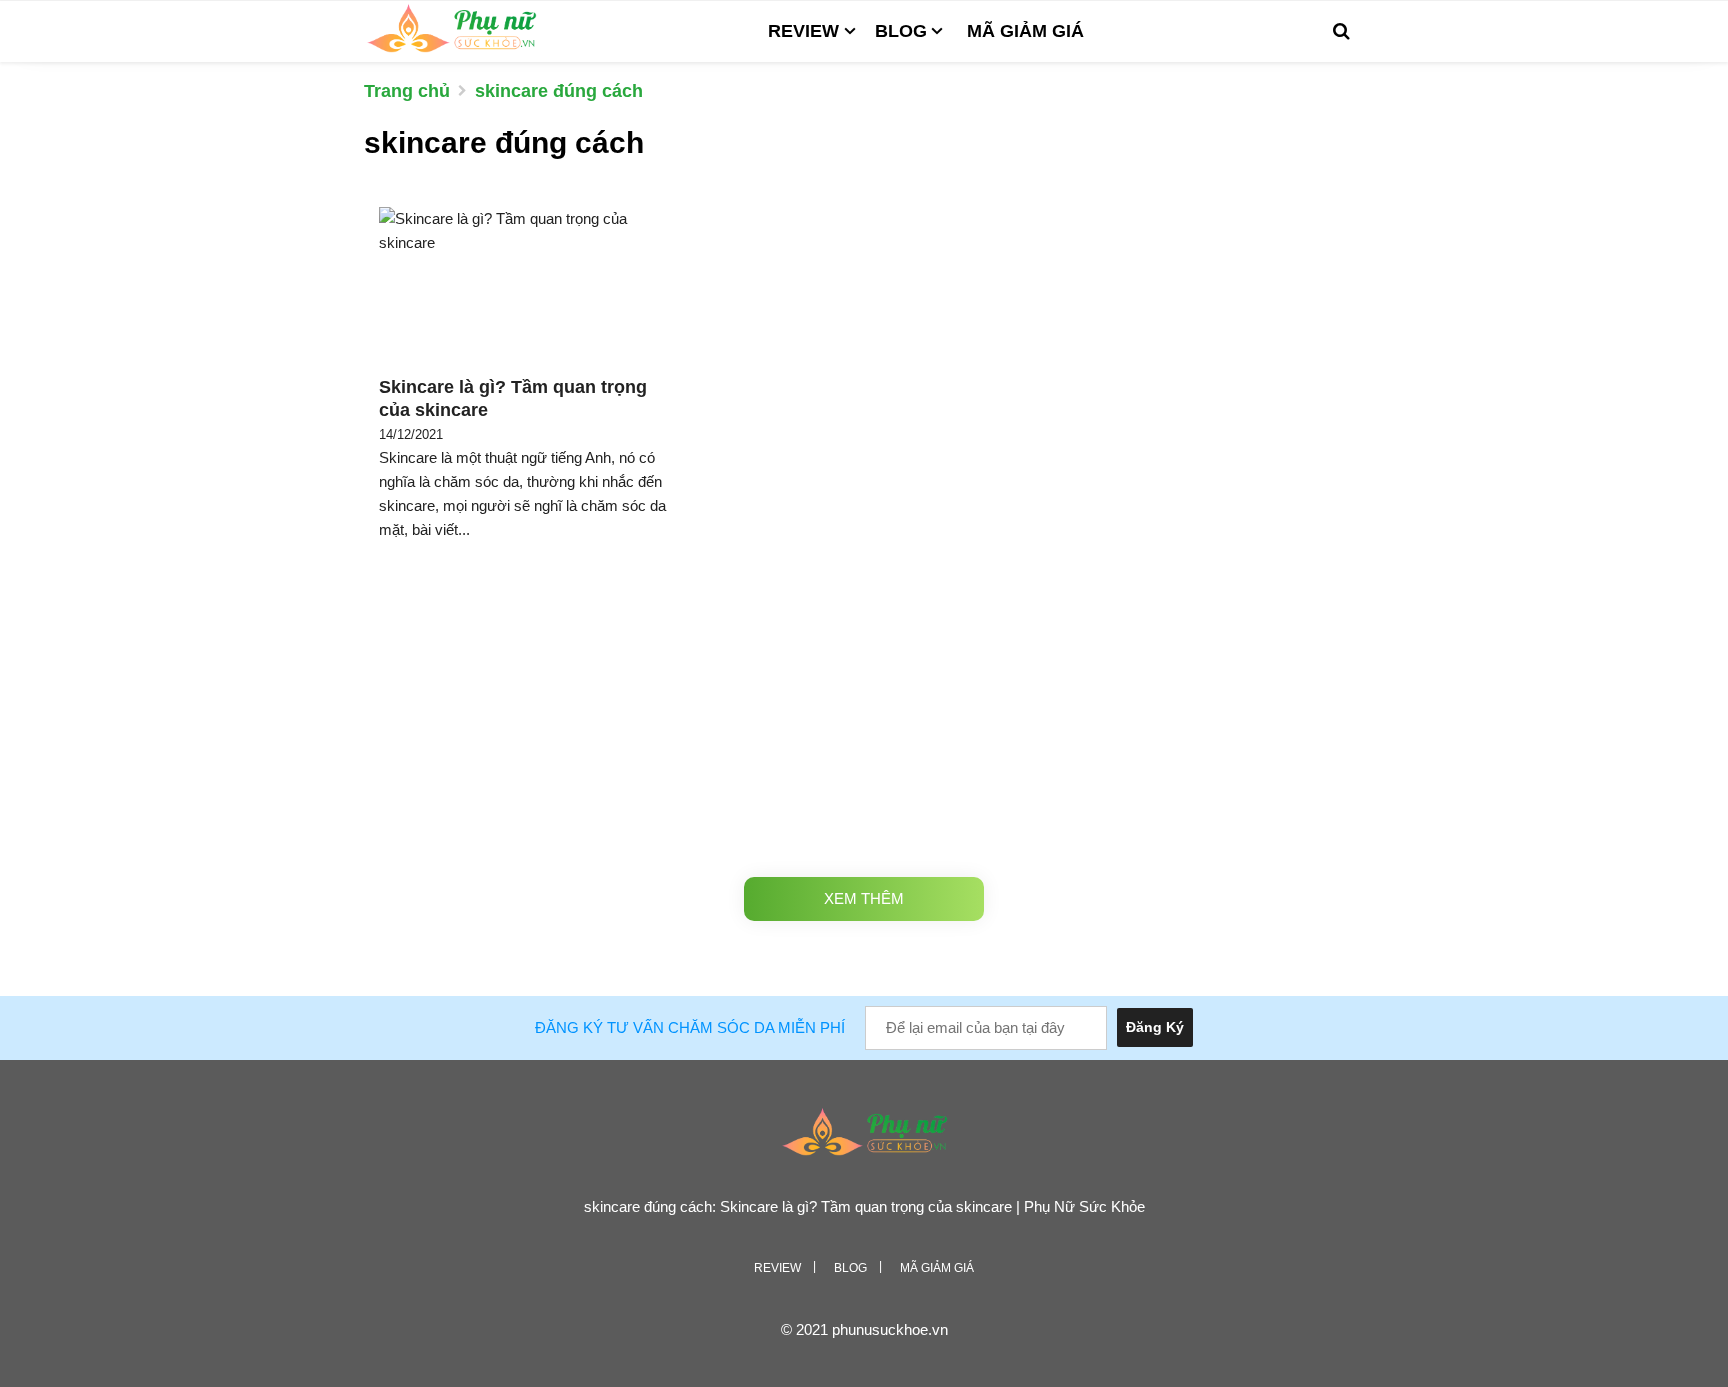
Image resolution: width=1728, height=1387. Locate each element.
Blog (901, 31)
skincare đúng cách (559, 91)
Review (803, 31)
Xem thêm (864, 898)
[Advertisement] (864, 712)
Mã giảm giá (1025, 31)
